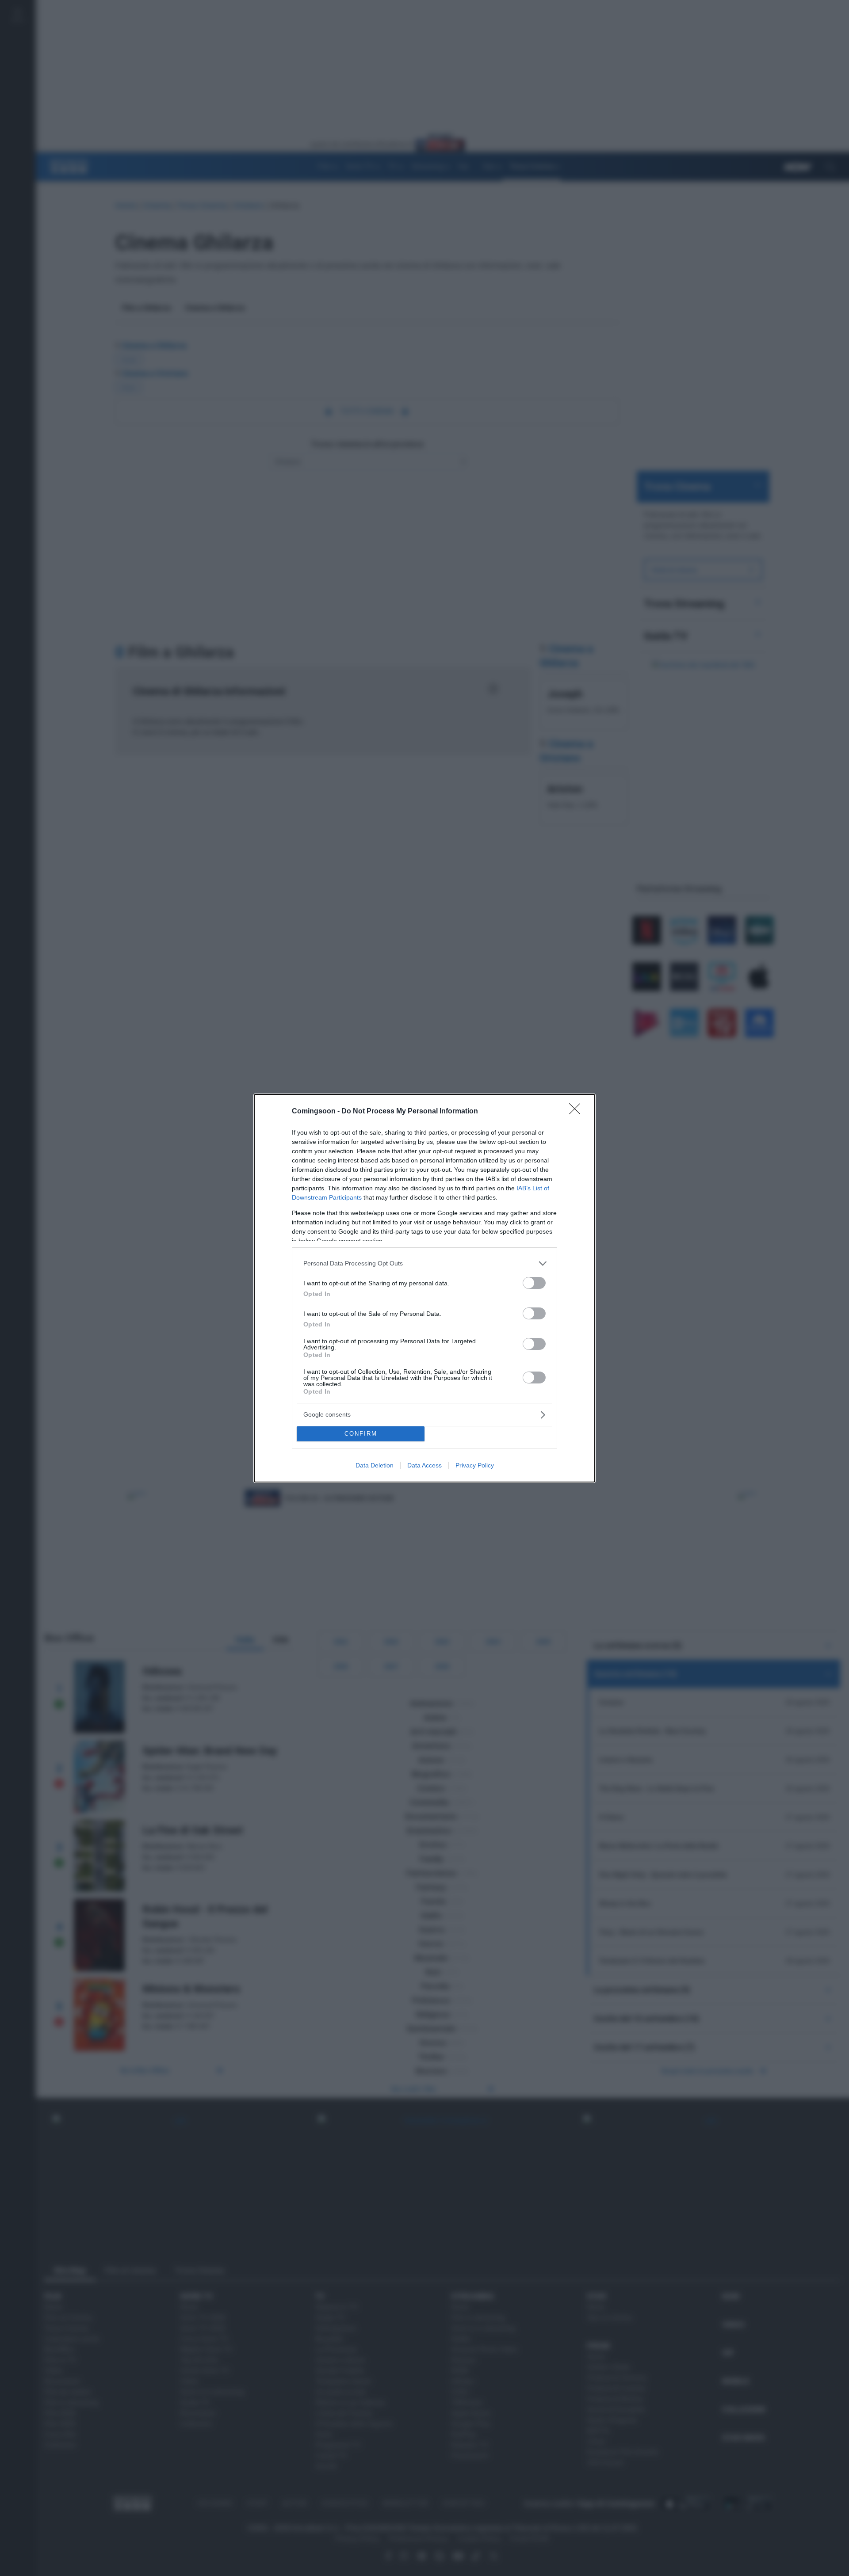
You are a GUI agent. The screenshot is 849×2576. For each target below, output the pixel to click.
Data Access (424, 1465)
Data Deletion (375, 1465)
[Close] (577, 1112)
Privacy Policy (475, 1465)
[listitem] (424, 1263)
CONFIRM (361, 1434)
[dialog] (424, 1288)
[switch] (534, 1283)
